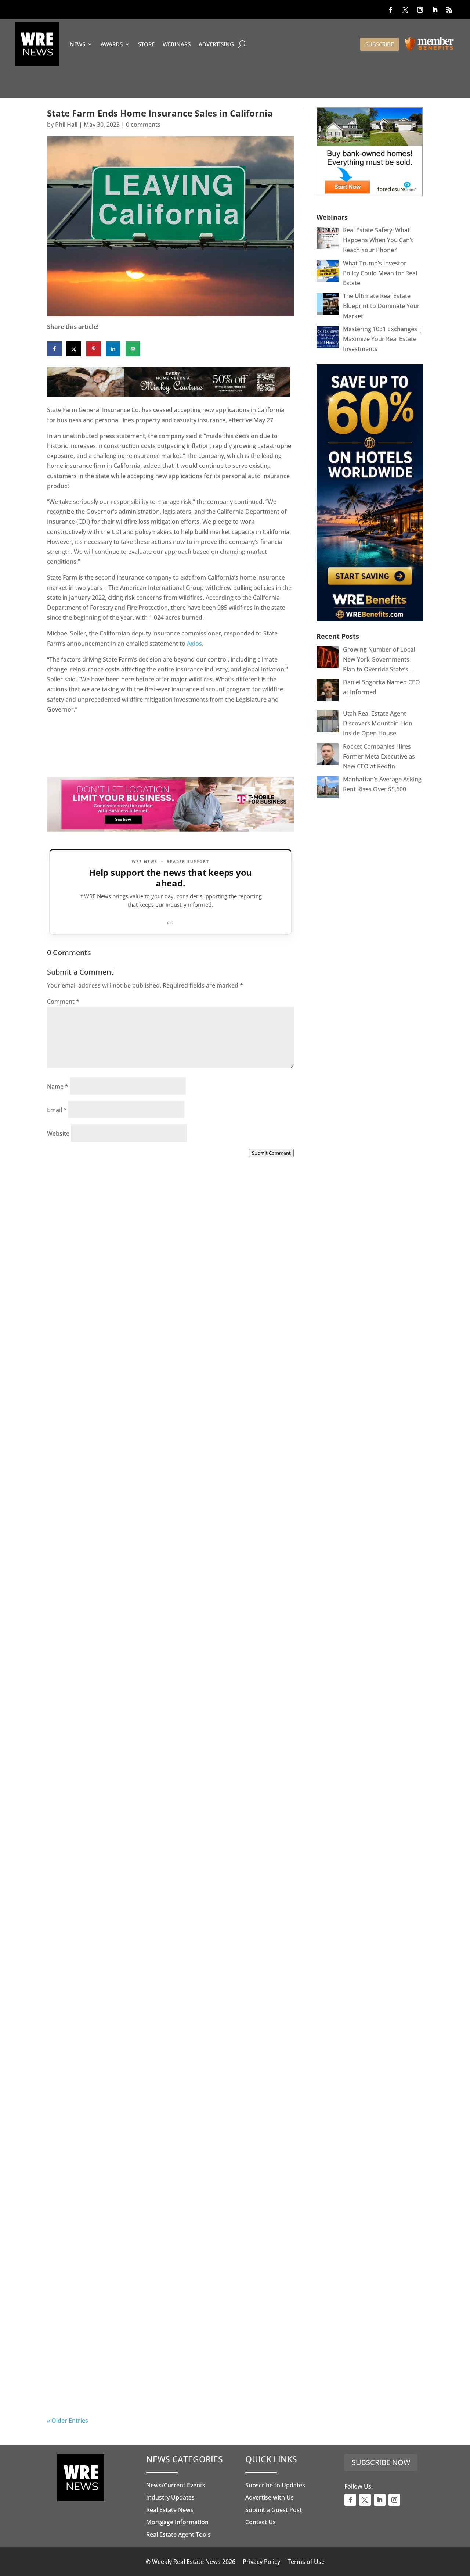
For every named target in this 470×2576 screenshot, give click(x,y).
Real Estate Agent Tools (178, 2534)
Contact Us (261, 2522)
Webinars (177, 44)
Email (57, 1110)
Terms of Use (306, 2562)
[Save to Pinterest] (94, 349)
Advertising (216, 44)
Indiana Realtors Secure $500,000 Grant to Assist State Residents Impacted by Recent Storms (164, 1358)
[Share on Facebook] (54, 349)
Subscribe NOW (381, 2462)
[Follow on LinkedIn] (435, 10)
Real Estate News (170, 2510)
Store (146, 44)
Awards (112, 44)
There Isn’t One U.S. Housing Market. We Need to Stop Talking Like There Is (163, 2177)
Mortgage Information (177, 2522)
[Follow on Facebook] (391, 10)
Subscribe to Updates (275, 2485)
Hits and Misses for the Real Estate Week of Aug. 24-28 (164, 1767)
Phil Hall (66, 125)
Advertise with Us (270, 2497)
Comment (63, 1002)
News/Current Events (176, 2485)
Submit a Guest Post (274, 2510)
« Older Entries (68, 2421)
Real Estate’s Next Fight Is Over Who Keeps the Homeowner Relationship (149, 2384)
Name (58, 1086)
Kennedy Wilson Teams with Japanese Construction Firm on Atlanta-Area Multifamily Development (168, 1565)
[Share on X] (74, 349)
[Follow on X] (405, 10)
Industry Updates (170, 2497)
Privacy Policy (261, 2562)
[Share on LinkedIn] (113, 349)
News (77, 44)
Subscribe (379, 44)
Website (58, 1133)
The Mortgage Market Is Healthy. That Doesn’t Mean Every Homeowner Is (160, 1969)
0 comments (143, 125)
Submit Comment (271, 1153)
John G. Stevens (84, 1978)
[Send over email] (133, 349)
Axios (194, 644)
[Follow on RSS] (449, 10)
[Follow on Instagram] (420, 10)
